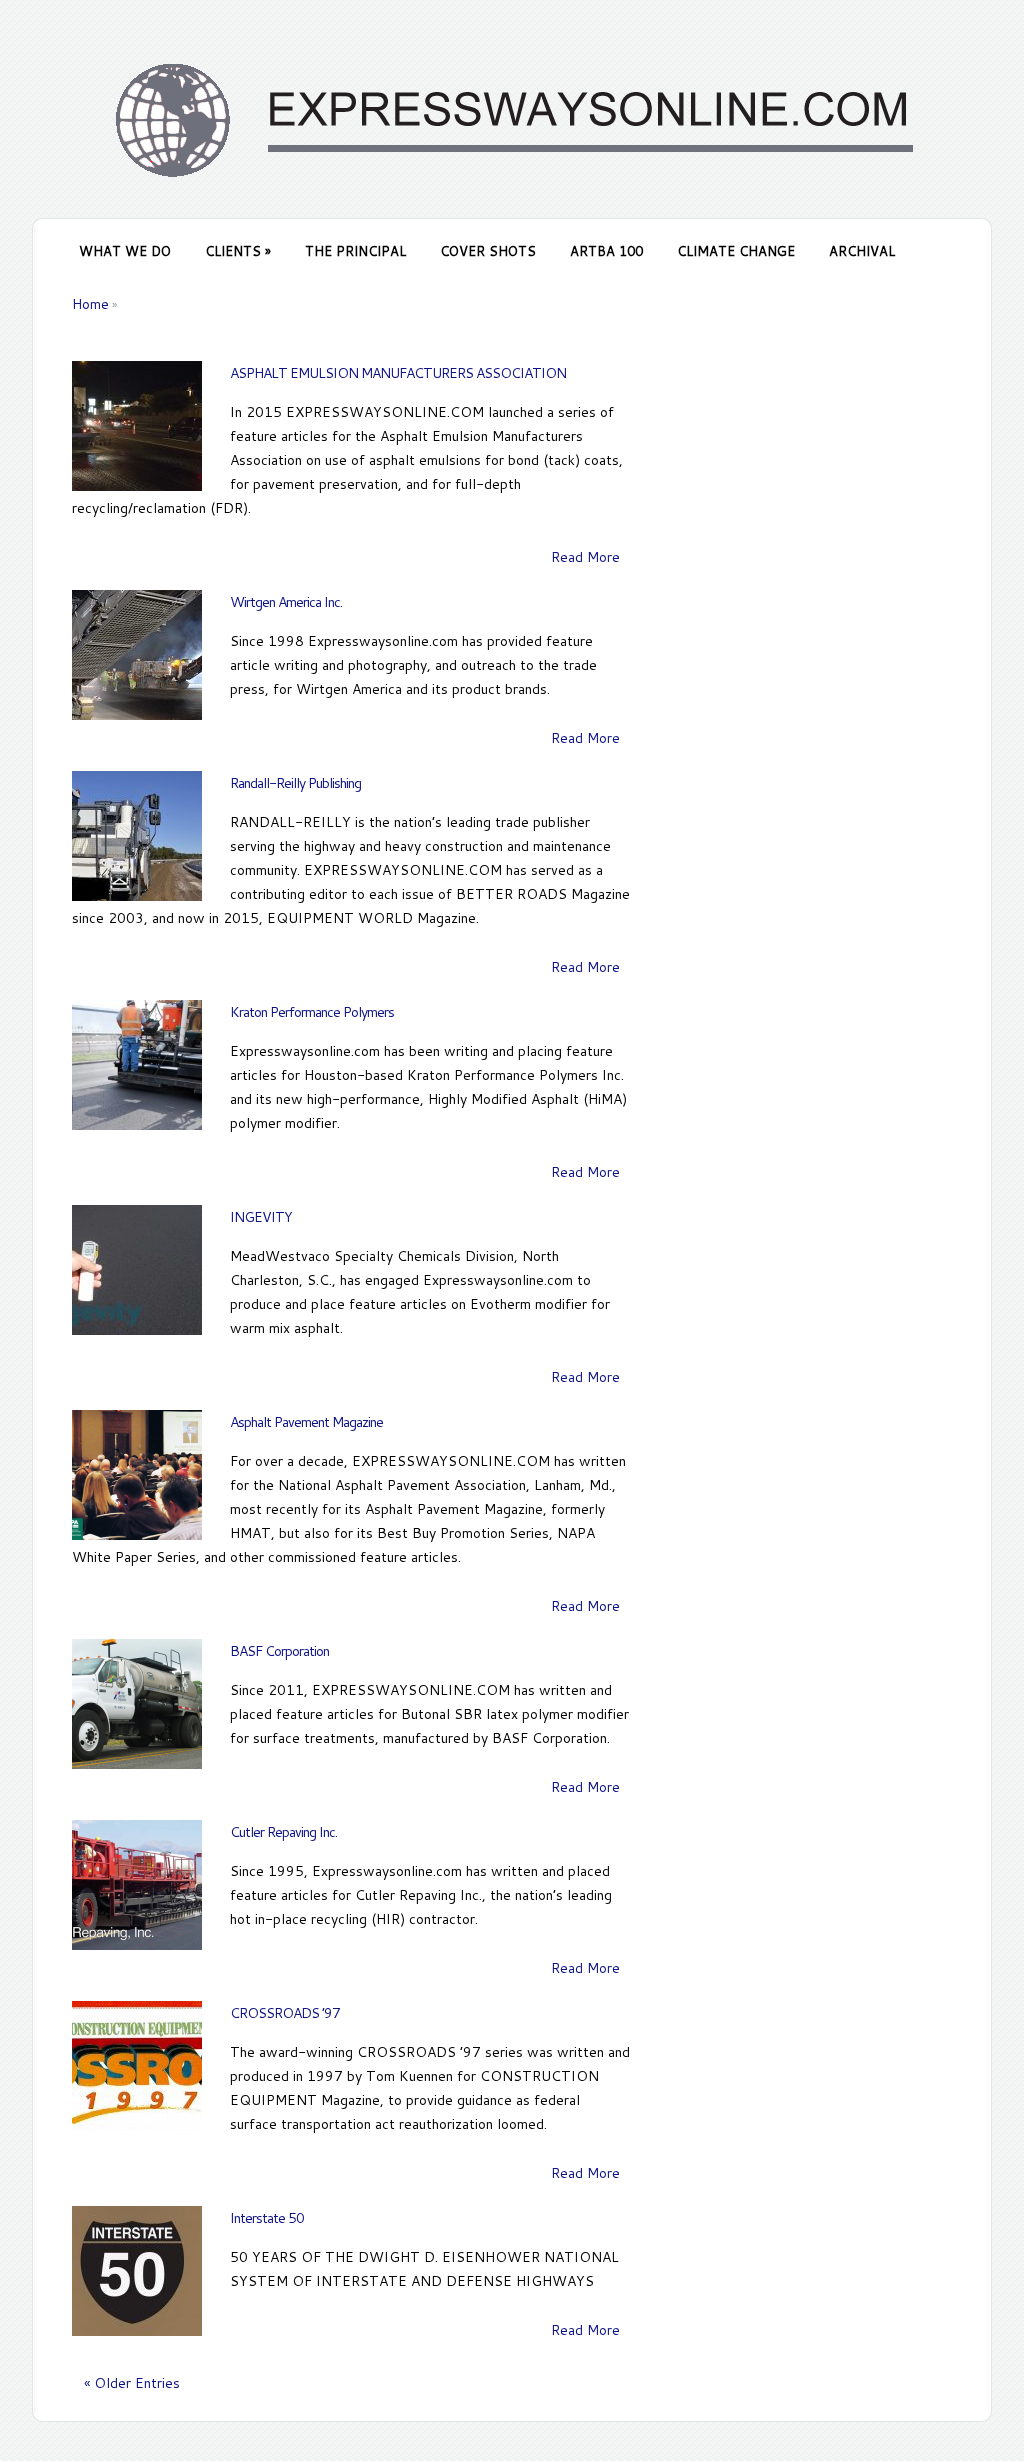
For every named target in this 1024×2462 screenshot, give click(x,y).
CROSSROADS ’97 (285, 2013)
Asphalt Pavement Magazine (306, 1422)
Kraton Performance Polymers (312, 1012)
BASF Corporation (279, 1651)
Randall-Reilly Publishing (295, 783)
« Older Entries (132, 2383)
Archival (862, 251)
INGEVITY (261, 1217)
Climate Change (736, 251)
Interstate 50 (267, 2218)
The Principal (355, 251)
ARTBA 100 (606, 251)
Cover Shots (488, 251)
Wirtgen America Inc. (286, 602)
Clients (238, 251)
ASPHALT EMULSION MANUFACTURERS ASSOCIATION (398, 373)
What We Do (125, 251)
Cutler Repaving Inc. (283, 1832)
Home (90, 304)
